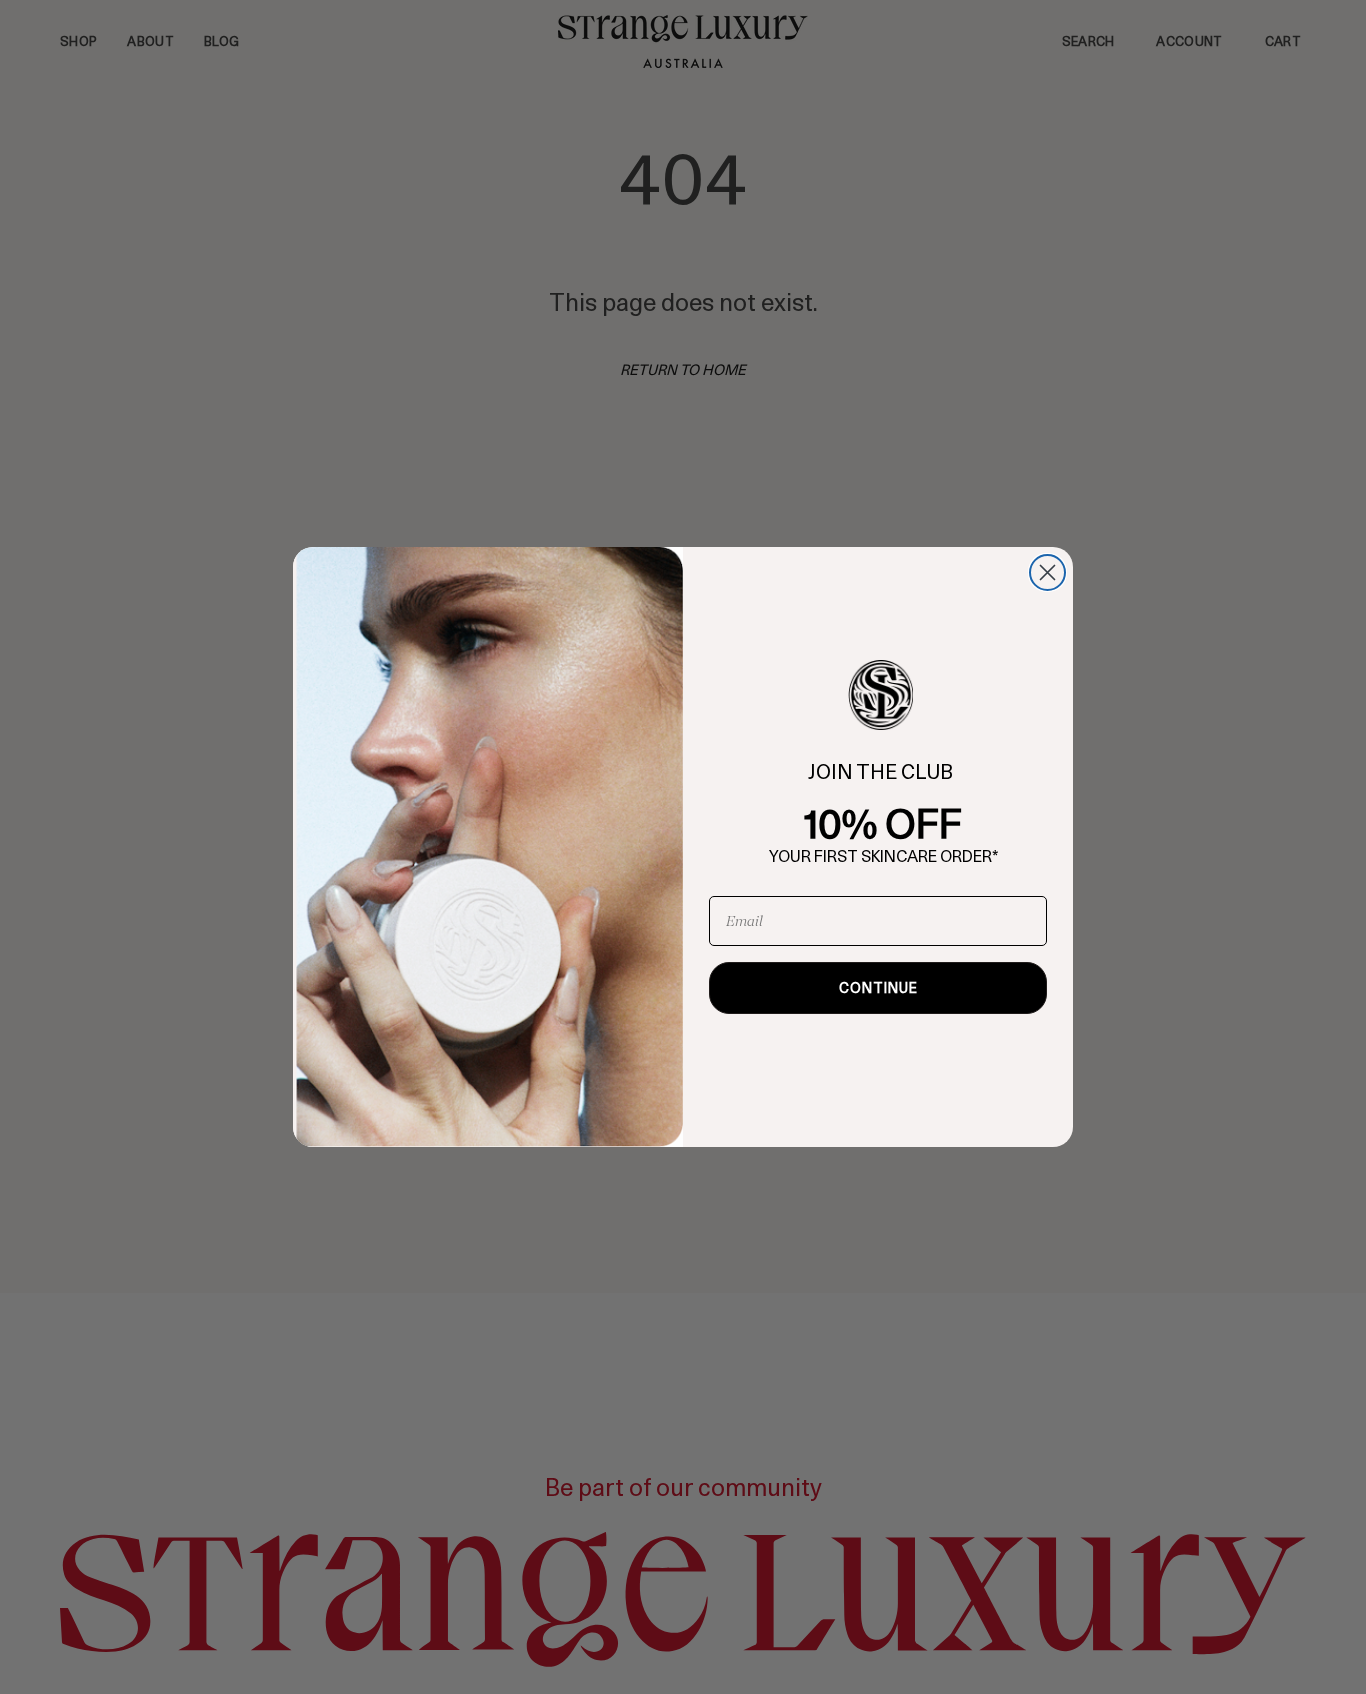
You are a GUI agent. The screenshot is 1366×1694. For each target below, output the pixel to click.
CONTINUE (878, 988)
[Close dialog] (1047, 572)
